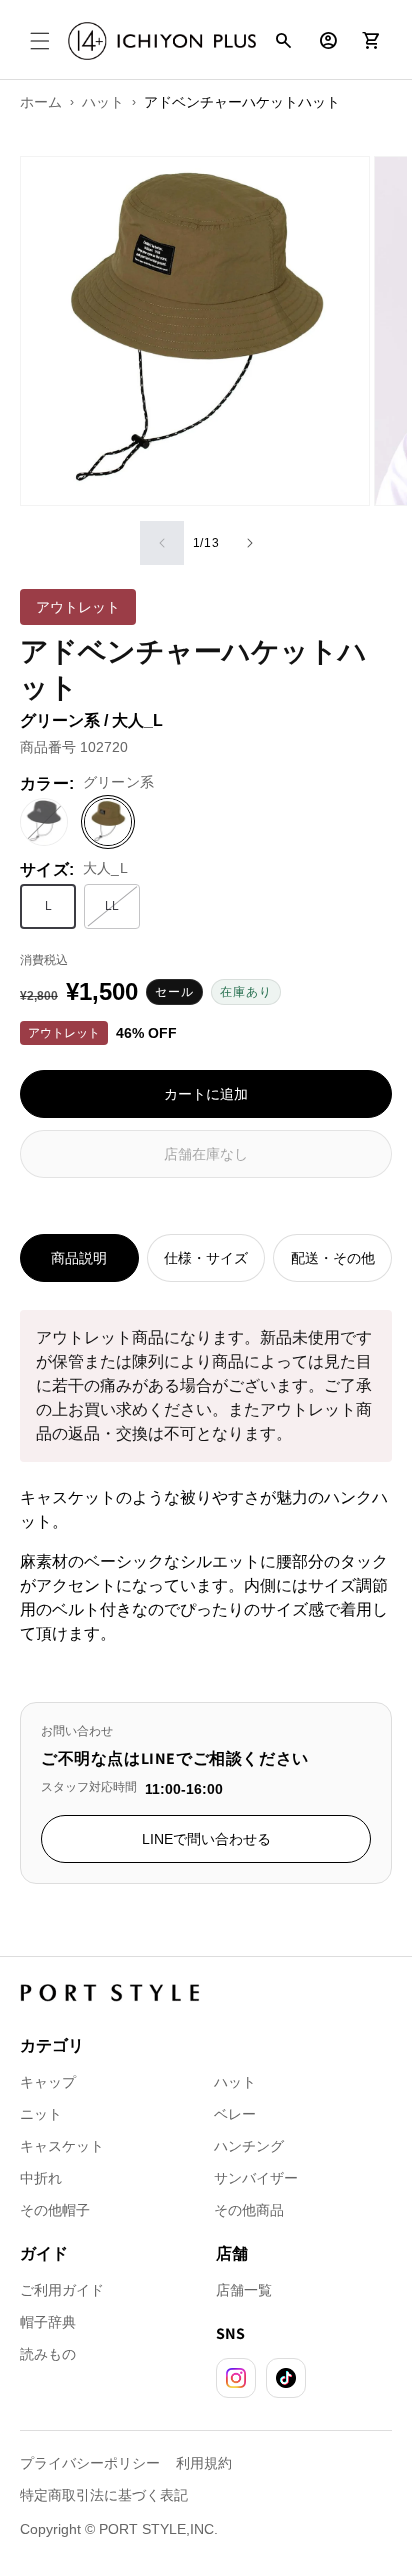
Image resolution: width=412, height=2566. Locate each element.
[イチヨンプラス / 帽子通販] (162, 41)
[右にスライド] (250, 543)
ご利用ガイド (62, 2290)
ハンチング (249, 2146)
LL (122, 910)
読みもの (48, 2354)
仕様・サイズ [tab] (206, 1258)
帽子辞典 (48, 2322)
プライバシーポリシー (90, 2463)
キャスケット (62, 2146)
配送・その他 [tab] (333, 1258)
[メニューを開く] (40, 41)
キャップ (48, 2082)
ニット (41, 2114)
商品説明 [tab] (79, 1258)
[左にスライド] (162, 543)
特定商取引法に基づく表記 (104, 2495)
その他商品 (249, 2210)
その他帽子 (55, 2210)
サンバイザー (256, 2178)
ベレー (235, 2114)
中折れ (41, 2178)
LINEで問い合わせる (206, 1839)
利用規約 (204, 2463)
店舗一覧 (244, 2290)
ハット (235, 2082)
